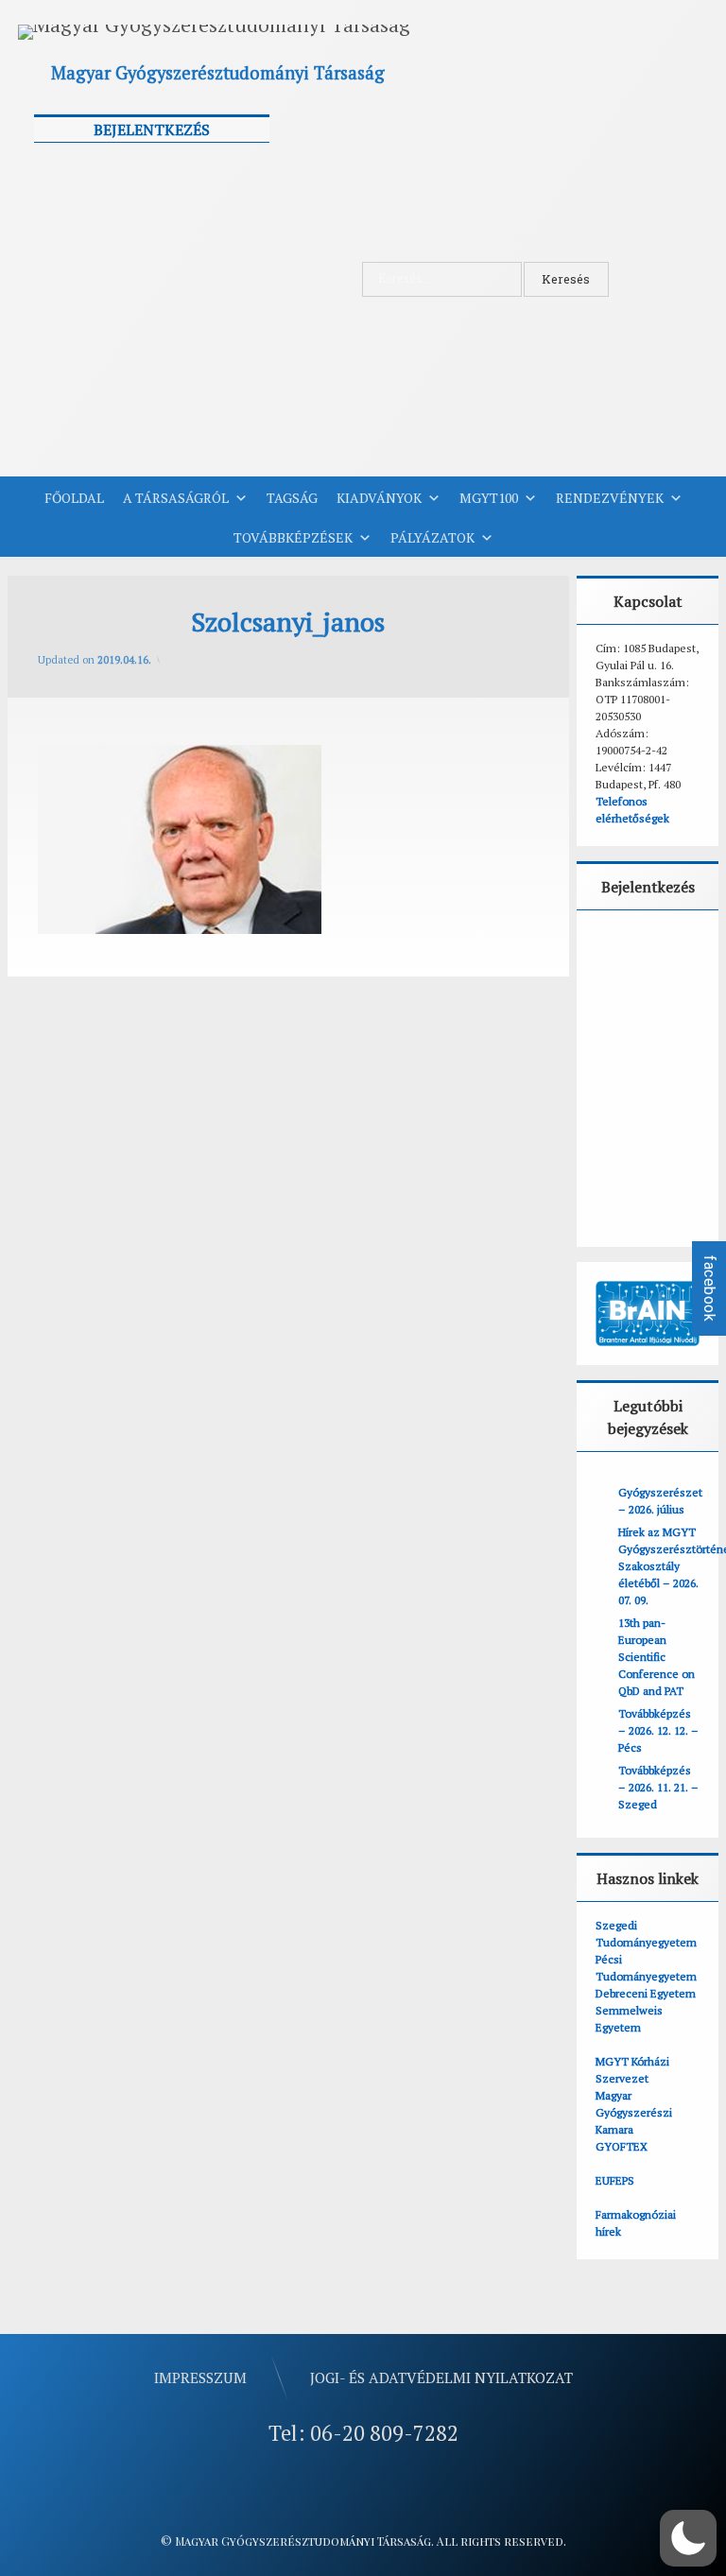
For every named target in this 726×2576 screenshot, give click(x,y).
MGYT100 (489, 498)
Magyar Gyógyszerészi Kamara (634, 2112)
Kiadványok (379, 498)
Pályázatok (432, 537)
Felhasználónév (93, 167)
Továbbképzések (293, 537)
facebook (709, 1288)
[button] (688, 2538)
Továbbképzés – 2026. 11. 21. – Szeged (658, 1787)
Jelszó (61, 251)
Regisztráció (216, 394)
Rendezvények (610, 498)
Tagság (292, 498)
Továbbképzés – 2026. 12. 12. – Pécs (658, 1730)
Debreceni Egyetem (646, 1993)
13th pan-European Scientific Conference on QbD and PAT (657, 1657)
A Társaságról (176, 498)
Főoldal (74, 498)
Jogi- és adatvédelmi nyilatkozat (441, 2377)
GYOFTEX (622, 2146)
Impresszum (200, 2377)
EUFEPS (615, 2180)
